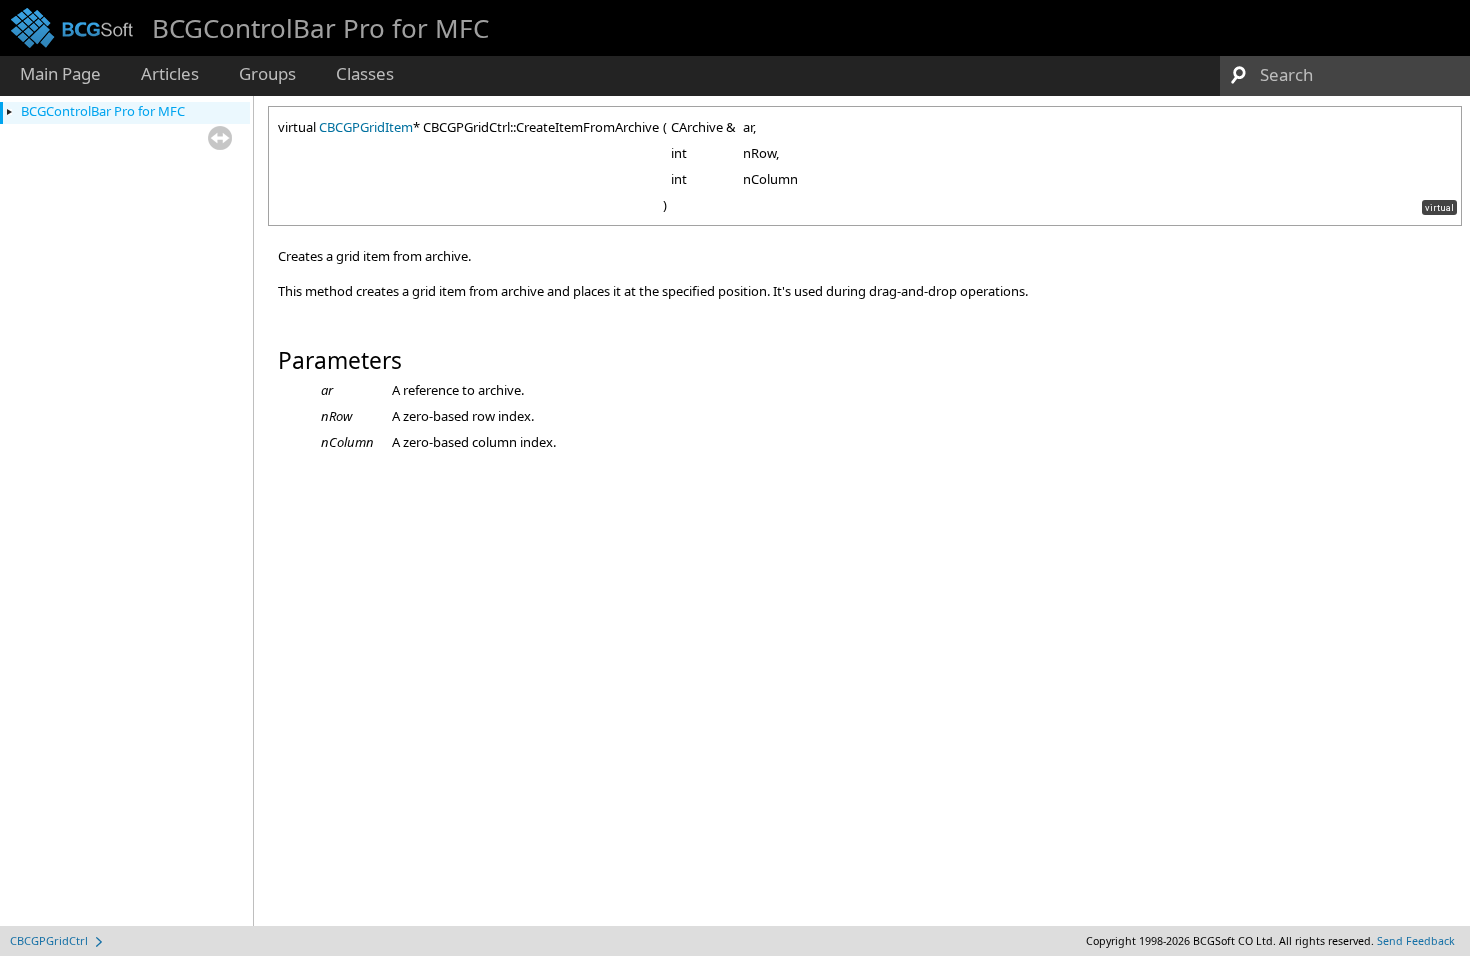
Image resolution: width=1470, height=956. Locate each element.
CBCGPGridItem (366, 127)
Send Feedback (1416, 941)
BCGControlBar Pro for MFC (103, 111)
